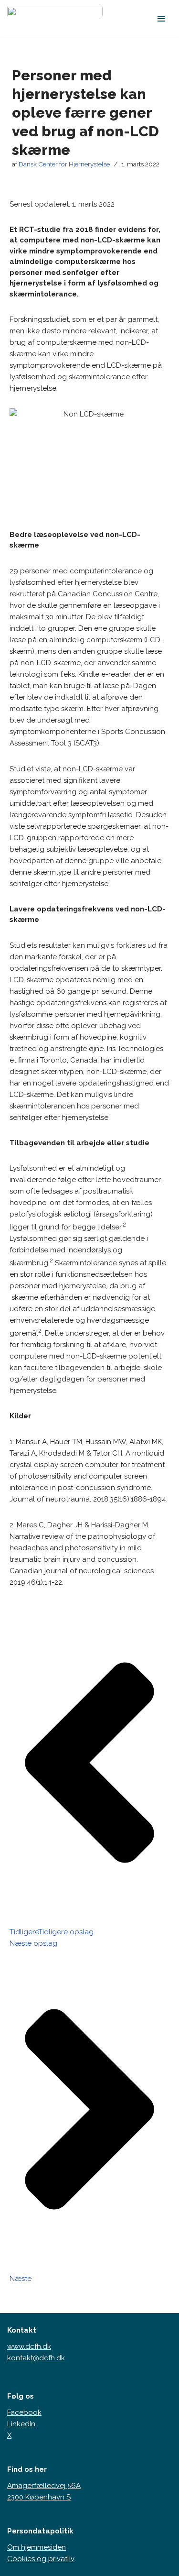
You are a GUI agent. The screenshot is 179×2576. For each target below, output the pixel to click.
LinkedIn (21, 2424)
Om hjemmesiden (37, 2547)
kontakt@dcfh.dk (36, 2358)
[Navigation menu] (161, 19)
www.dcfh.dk (29, 2346)
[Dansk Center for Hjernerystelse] (55, 19)
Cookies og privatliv (41, 2559)
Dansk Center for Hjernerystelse (64, 164)
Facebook (24, 2412)
